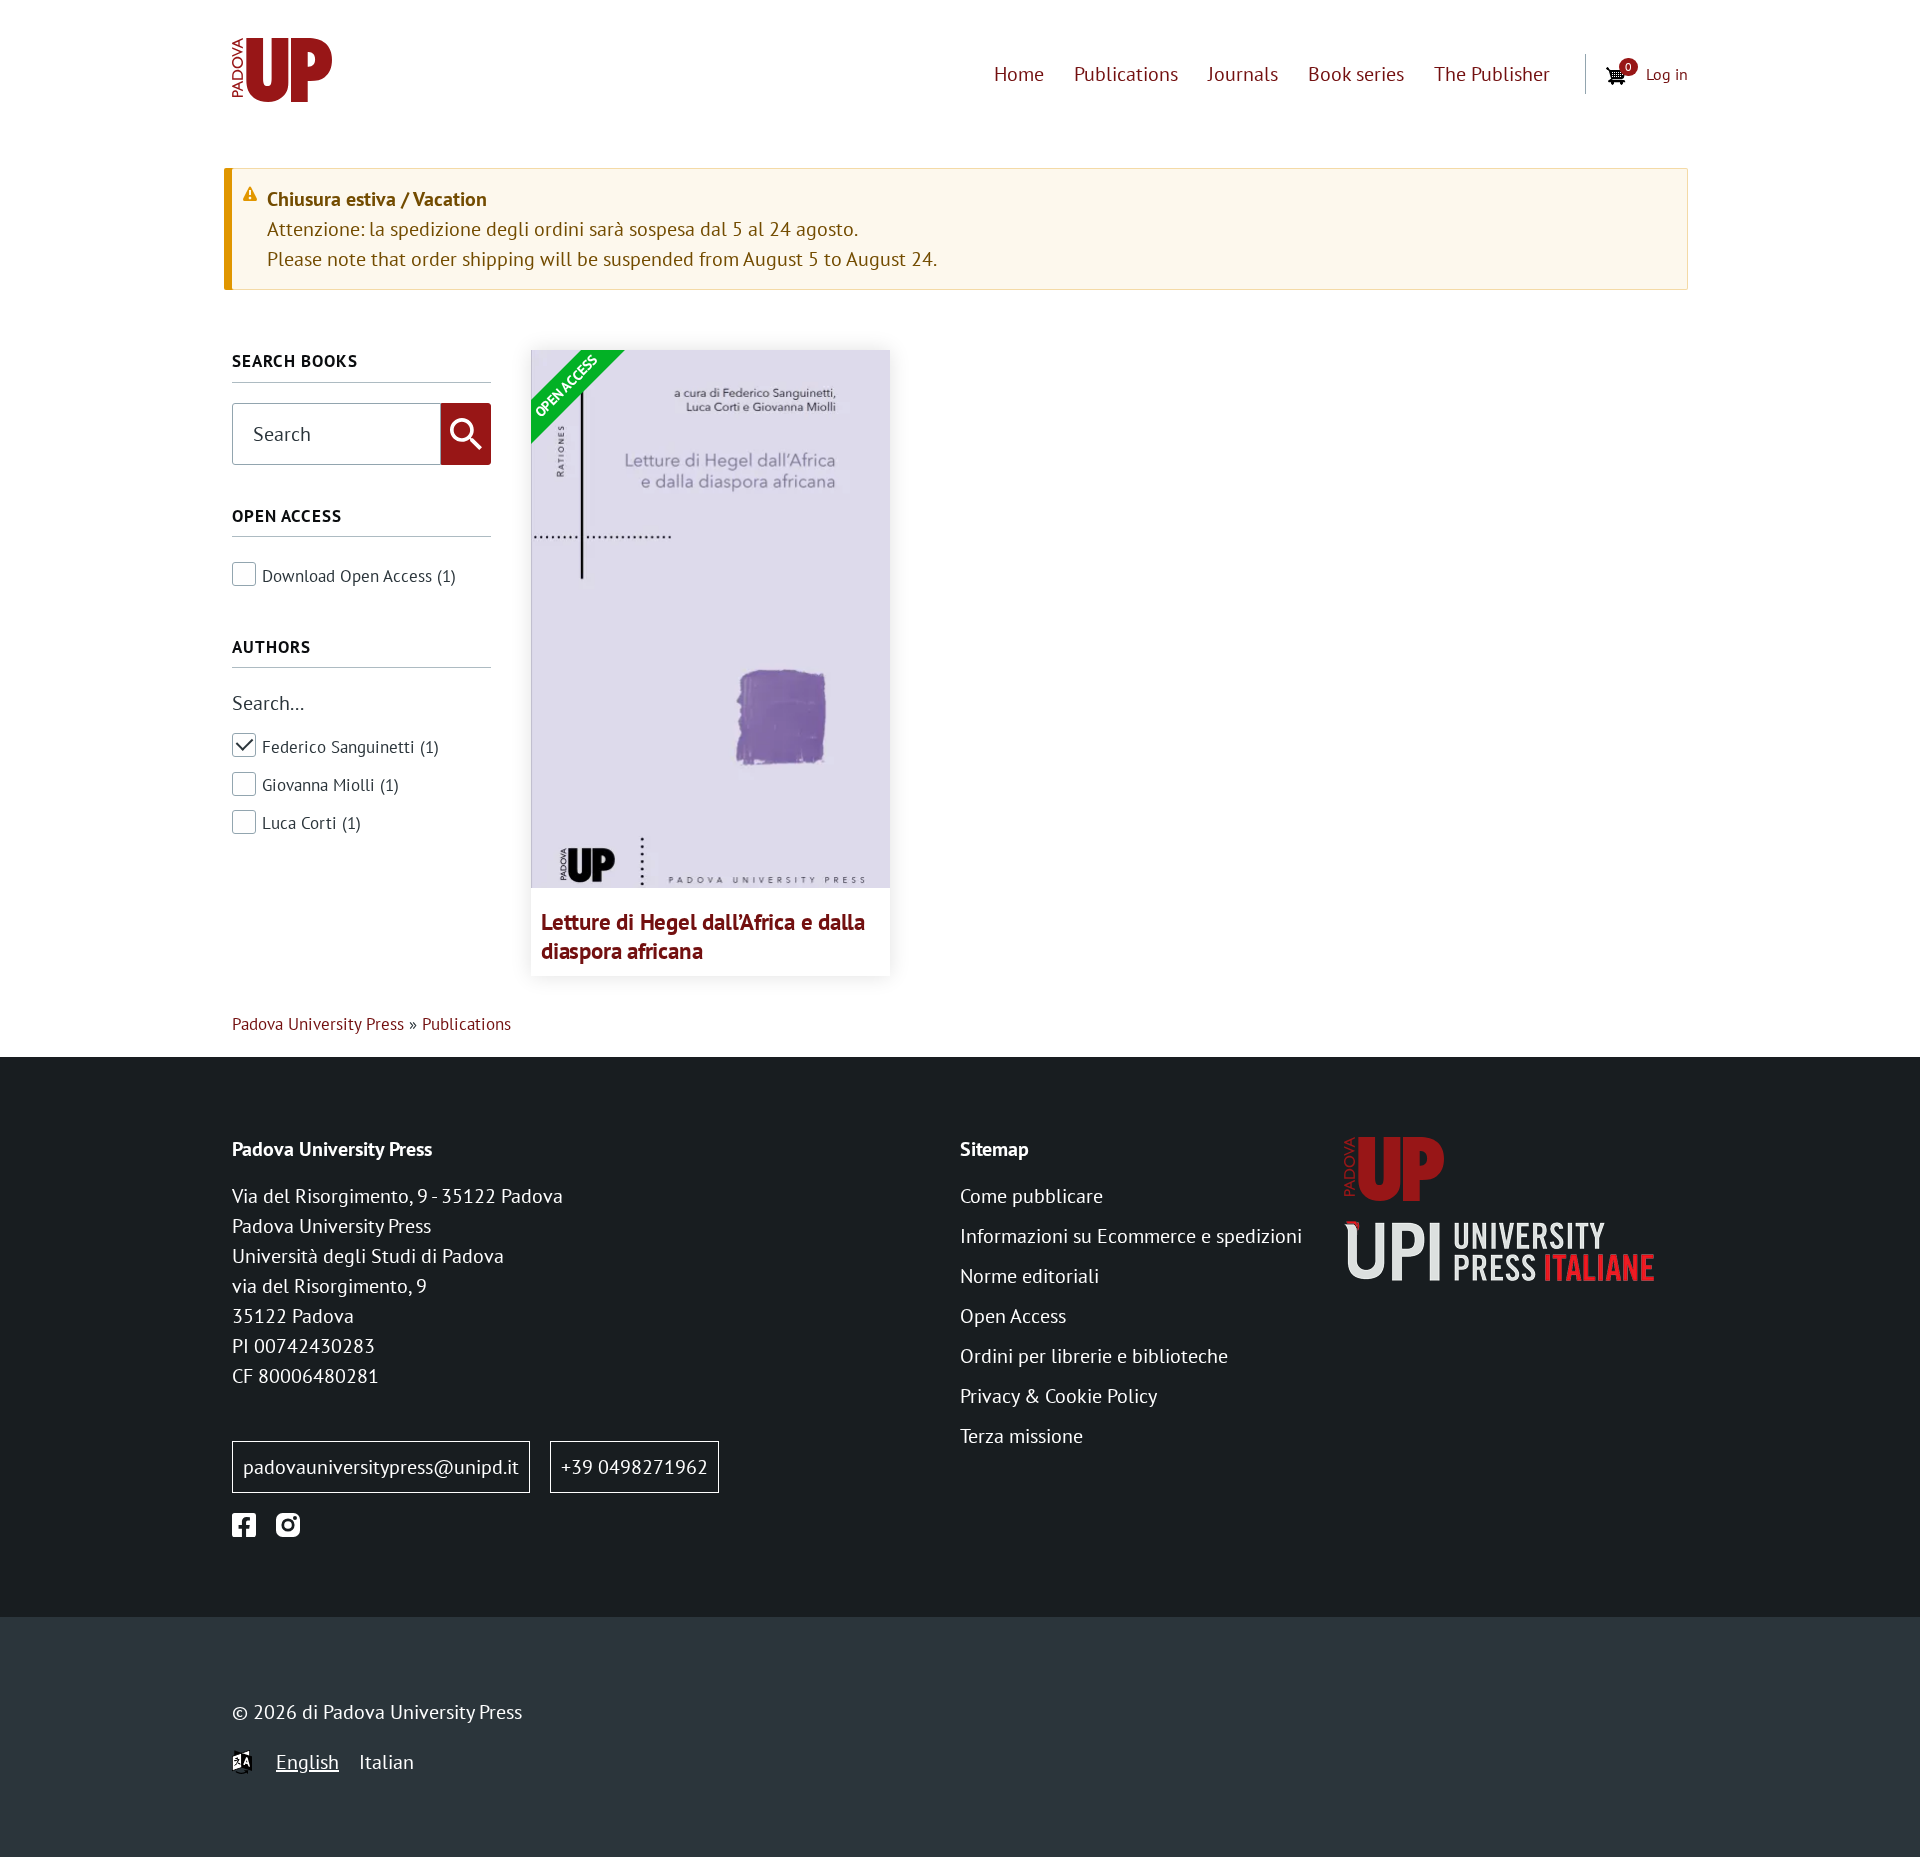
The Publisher (1492, 74)
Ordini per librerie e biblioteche (1094, 1356)
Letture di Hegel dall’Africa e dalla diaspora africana (703, 936)
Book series (1356, 74)
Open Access (1013, 1316)
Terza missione (1021, 1436)
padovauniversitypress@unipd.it (381, 1467)
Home (1019, 74)
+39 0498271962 (634, 1467)
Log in (1667, 74)
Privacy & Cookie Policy (1058, 1396)
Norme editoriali (1029, 1276)
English (307, 1762)
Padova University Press (318, 1023)
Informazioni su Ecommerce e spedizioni (1131, 1236)
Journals (1243, 74)
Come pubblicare (1031, 1196)
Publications (1126, 74)
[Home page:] (282, 74)
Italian (386, 1762)
